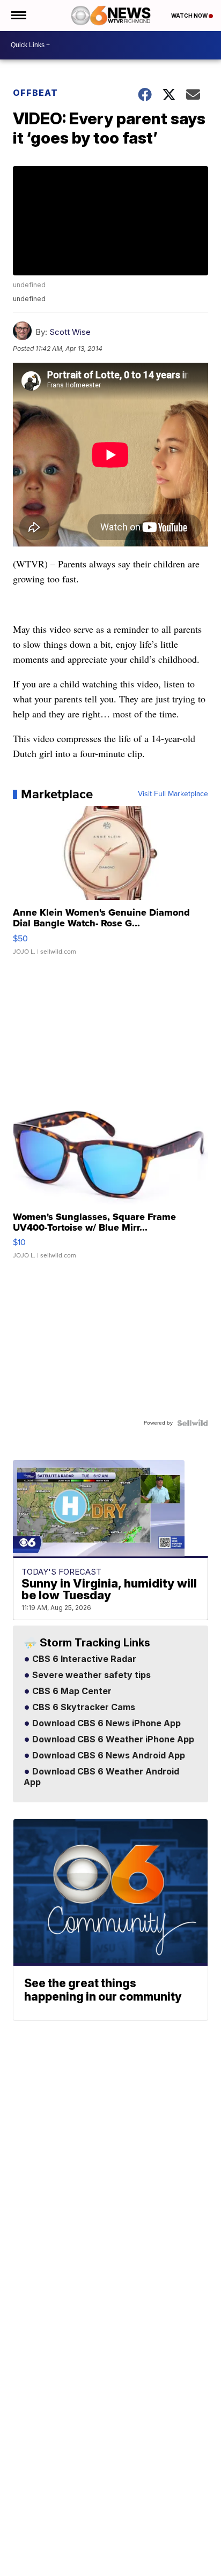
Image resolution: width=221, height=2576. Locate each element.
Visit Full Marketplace (173, 794)
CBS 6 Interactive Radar (83, 1659)
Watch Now (190, 16)
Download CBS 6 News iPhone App (105, 1724)
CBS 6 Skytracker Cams (83, 1708)
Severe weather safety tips (90, 1675)
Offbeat (35, 93)
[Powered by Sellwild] (193, 1423)
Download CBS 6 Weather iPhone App (112, 1740)
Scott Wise (70, 332)
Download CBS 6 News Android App (108, 1756)
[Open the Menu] (18, 16)
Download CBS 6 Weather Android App (101, 1777)
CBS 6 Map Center (71, 1691)
